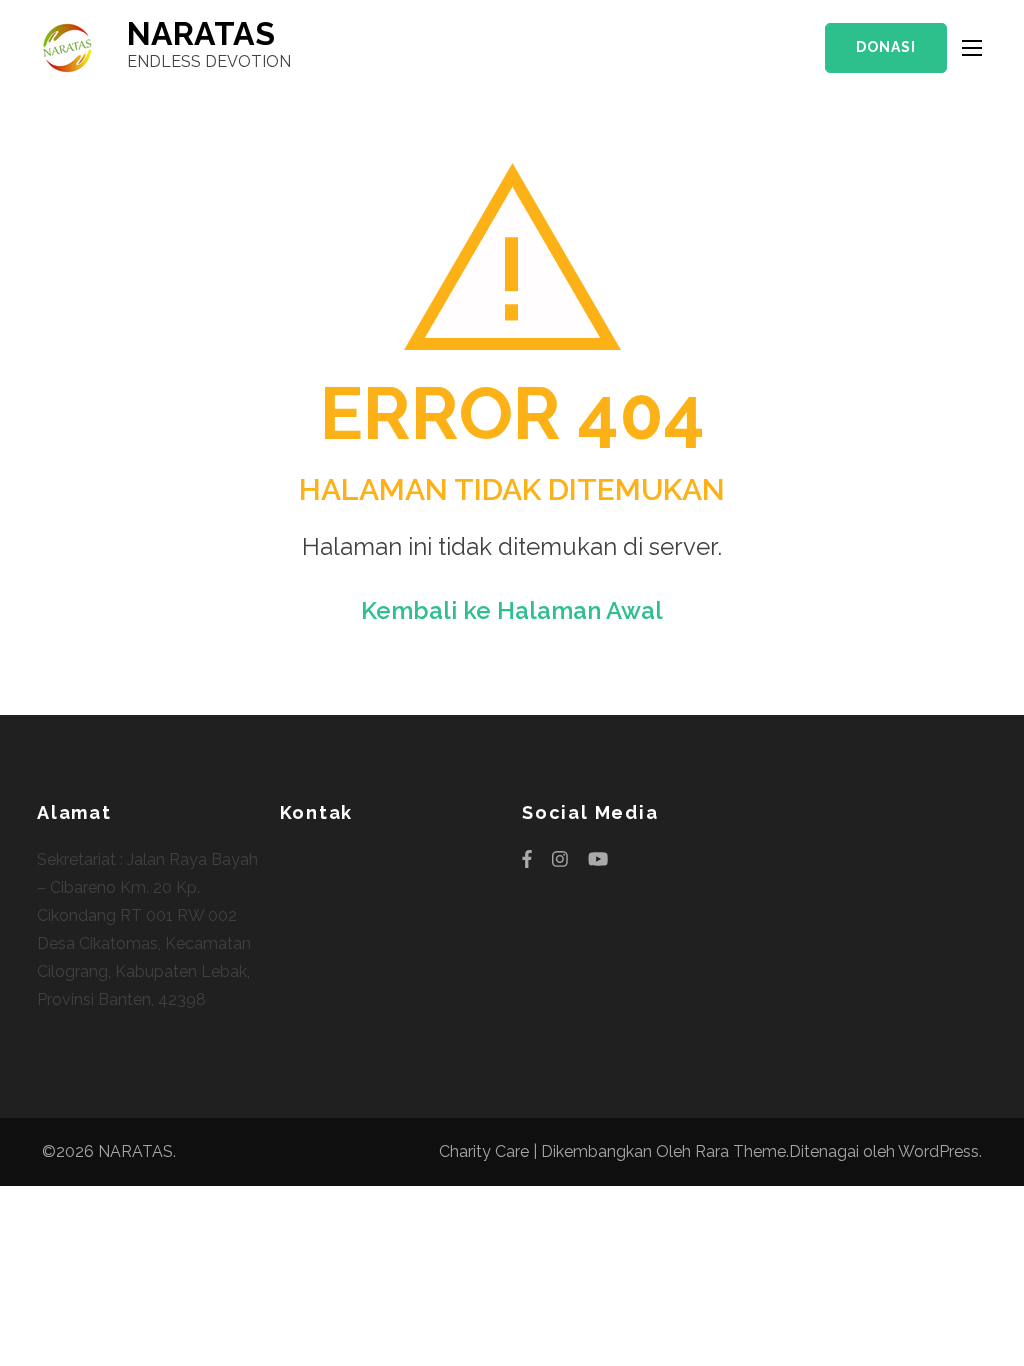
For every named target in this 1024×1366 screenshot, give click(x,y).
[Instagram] (560, 859)
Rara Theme (740, 1151)
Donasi (886, 47)
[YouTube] (598, 859)
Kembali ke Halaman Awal (512, 610)
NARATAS (201, 33)
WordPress (938, 1151)
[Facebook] (527, 859)
